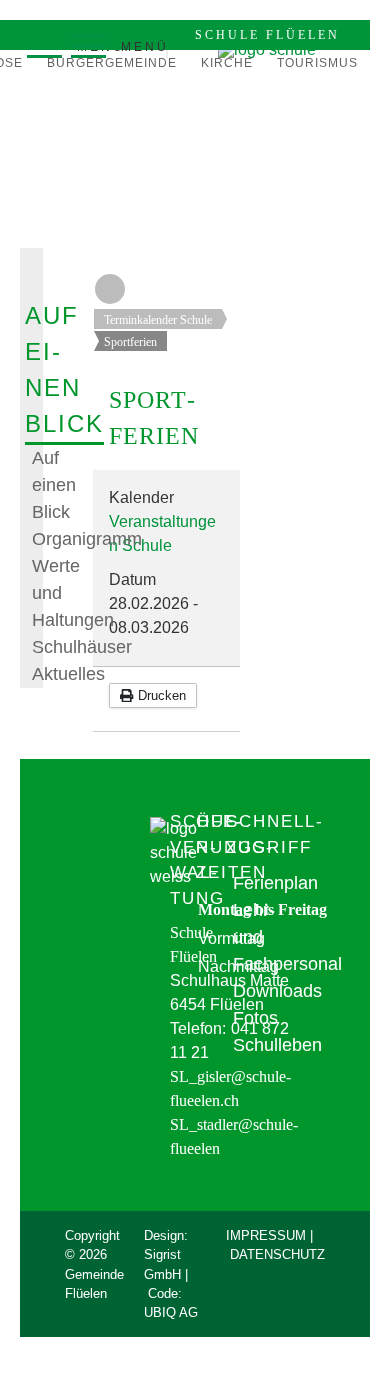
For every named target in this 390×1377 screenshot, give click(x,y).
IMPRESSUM (266, 1235)
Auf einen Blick (54, 485)
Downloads (277, 991)
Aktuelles (68, 674)
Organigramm (87, 539)
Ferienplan (275, 883)
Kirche (227, 63)
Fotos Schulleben (277, 1031)
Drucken (160, 695)
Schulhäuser (82, 647)
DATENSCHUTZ (277, 1254)
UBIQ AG (171, 1312)
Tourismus (317, 63)
